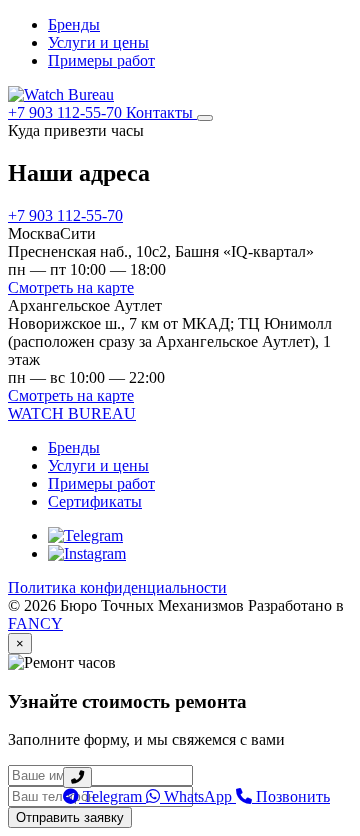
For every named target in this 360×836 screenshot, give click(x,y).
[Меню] (205, 118)
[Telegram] (85, 535)
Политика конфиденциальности (117, 587)
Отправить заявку (70, 817)
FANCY (35, 623)
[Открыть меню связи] (77, 777)
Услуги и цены (98, 42)
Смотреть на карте (71, 287)
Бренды (74, 24)
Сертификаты (95, 501)
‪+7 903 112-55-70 (67, 112)
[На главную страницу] (61, 94)
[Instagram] (87, 553)
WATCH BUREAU (72, 413)
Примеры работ (101, 60)
